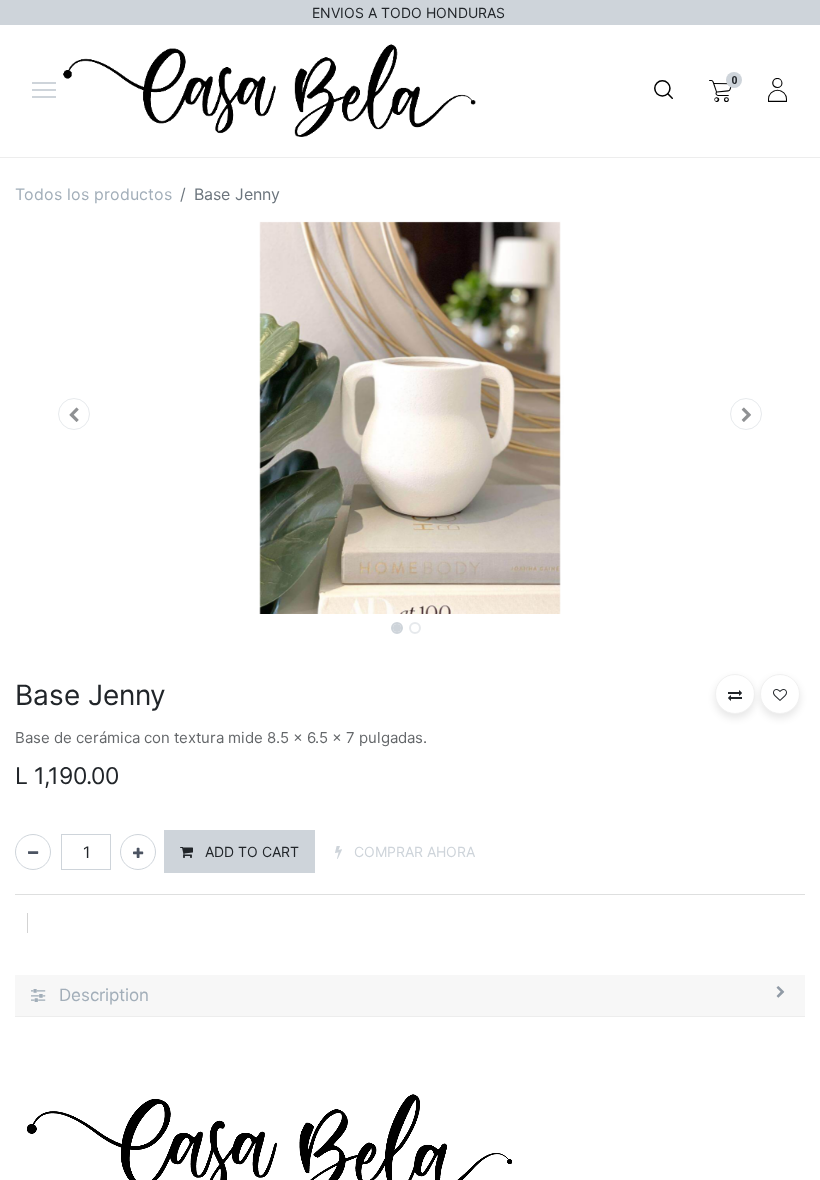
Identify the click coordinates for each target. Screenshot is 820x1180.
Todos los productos (93, 194)
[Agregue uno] (138, 852)
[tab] (410, 996)
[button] (74, 414)
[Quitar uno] (33, 852)
